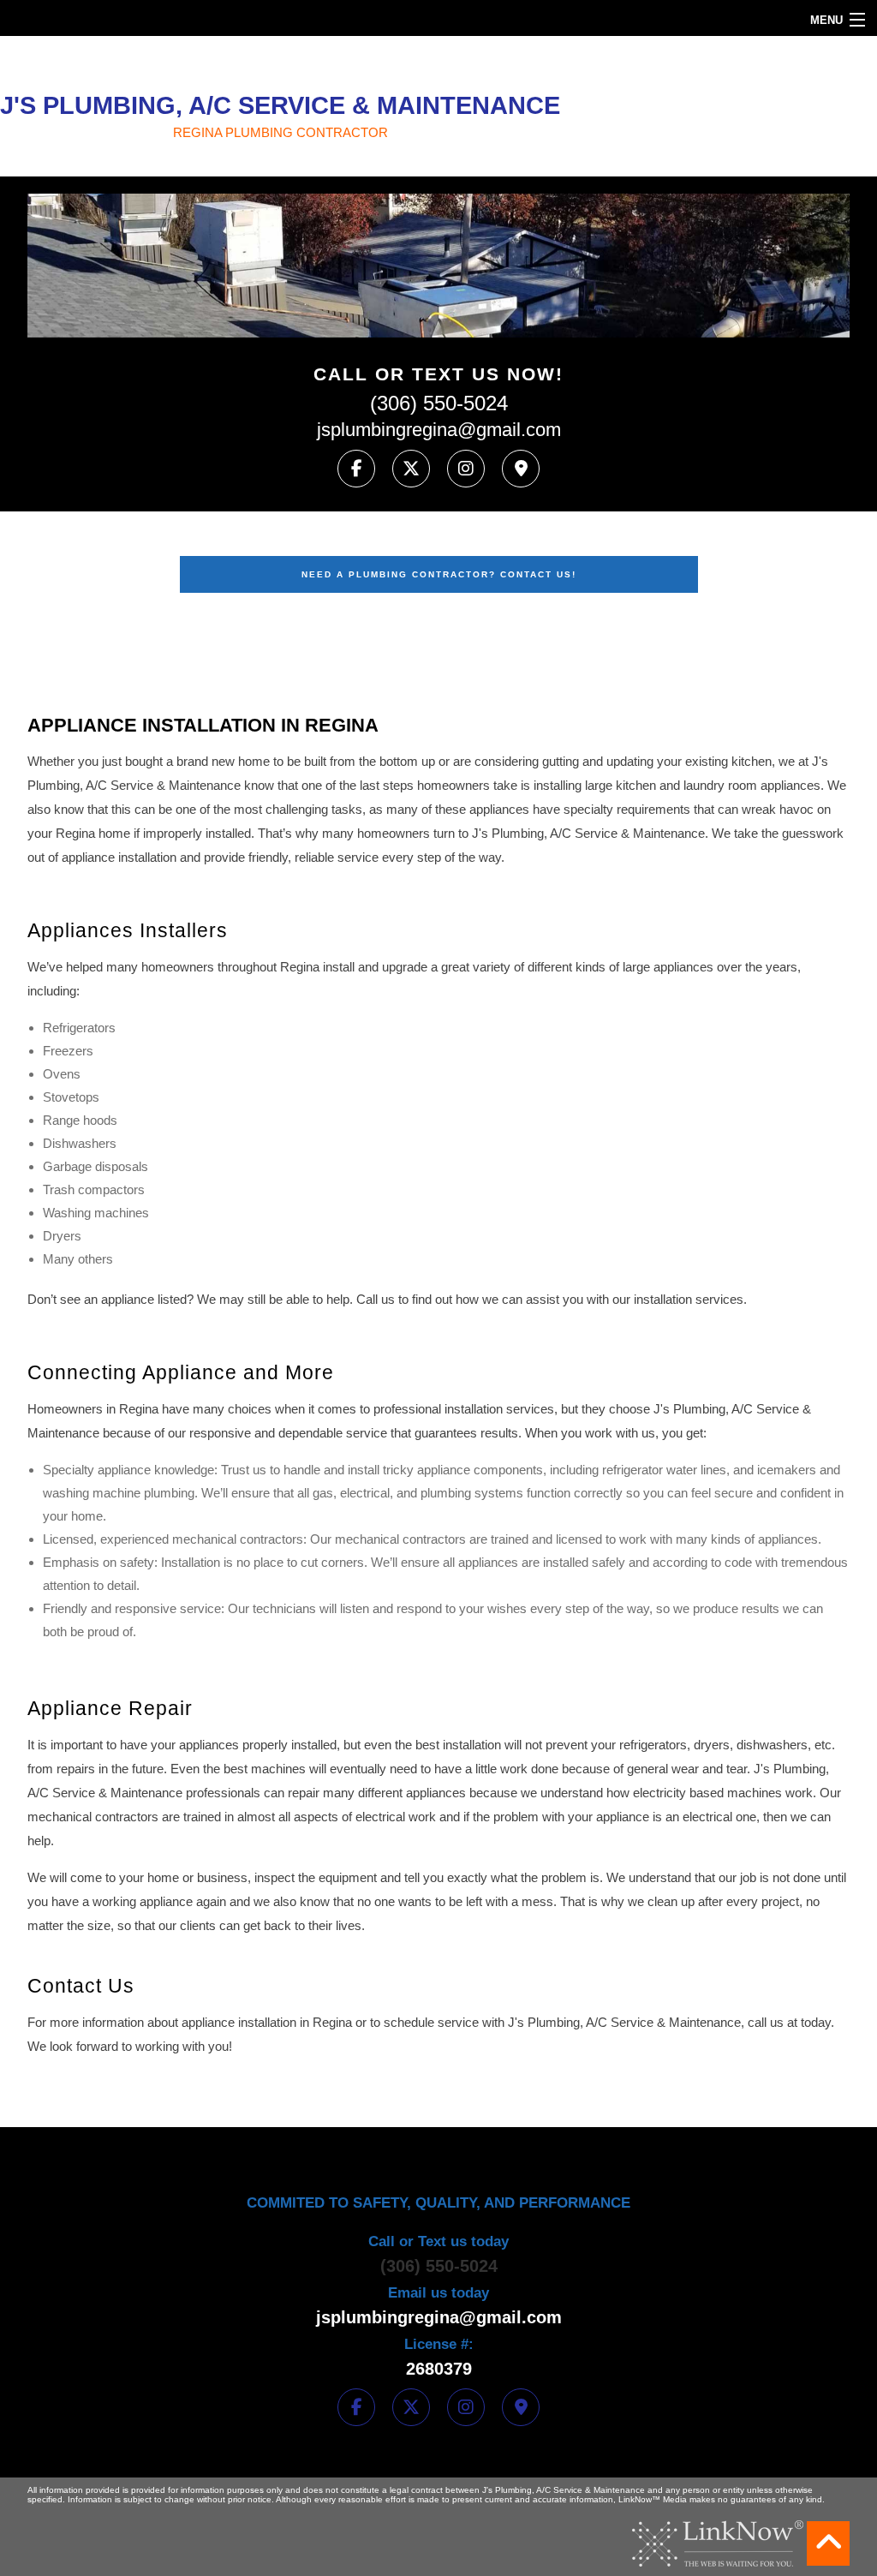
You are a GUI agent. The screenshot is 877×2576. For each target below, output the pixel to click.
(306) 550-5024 (439, 403)
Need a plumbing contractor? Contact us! (439, 574)
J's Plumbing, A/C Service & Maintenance (280, 105)
